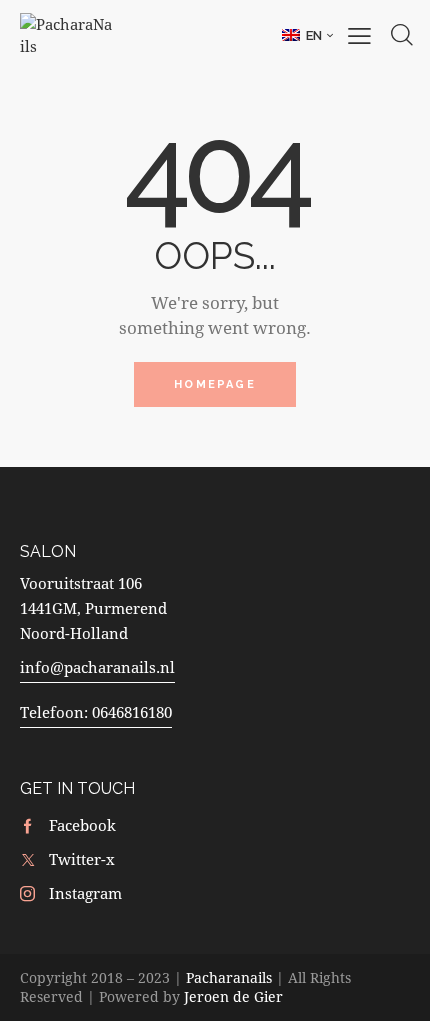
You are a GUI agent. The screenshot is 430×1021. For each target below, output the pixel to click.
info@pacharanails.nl (97, 667)
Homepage (215, 384)
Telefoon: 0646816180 (96, 712)
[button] (307, 35)
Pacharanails (229, 977)
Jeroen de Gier (233, 996)
